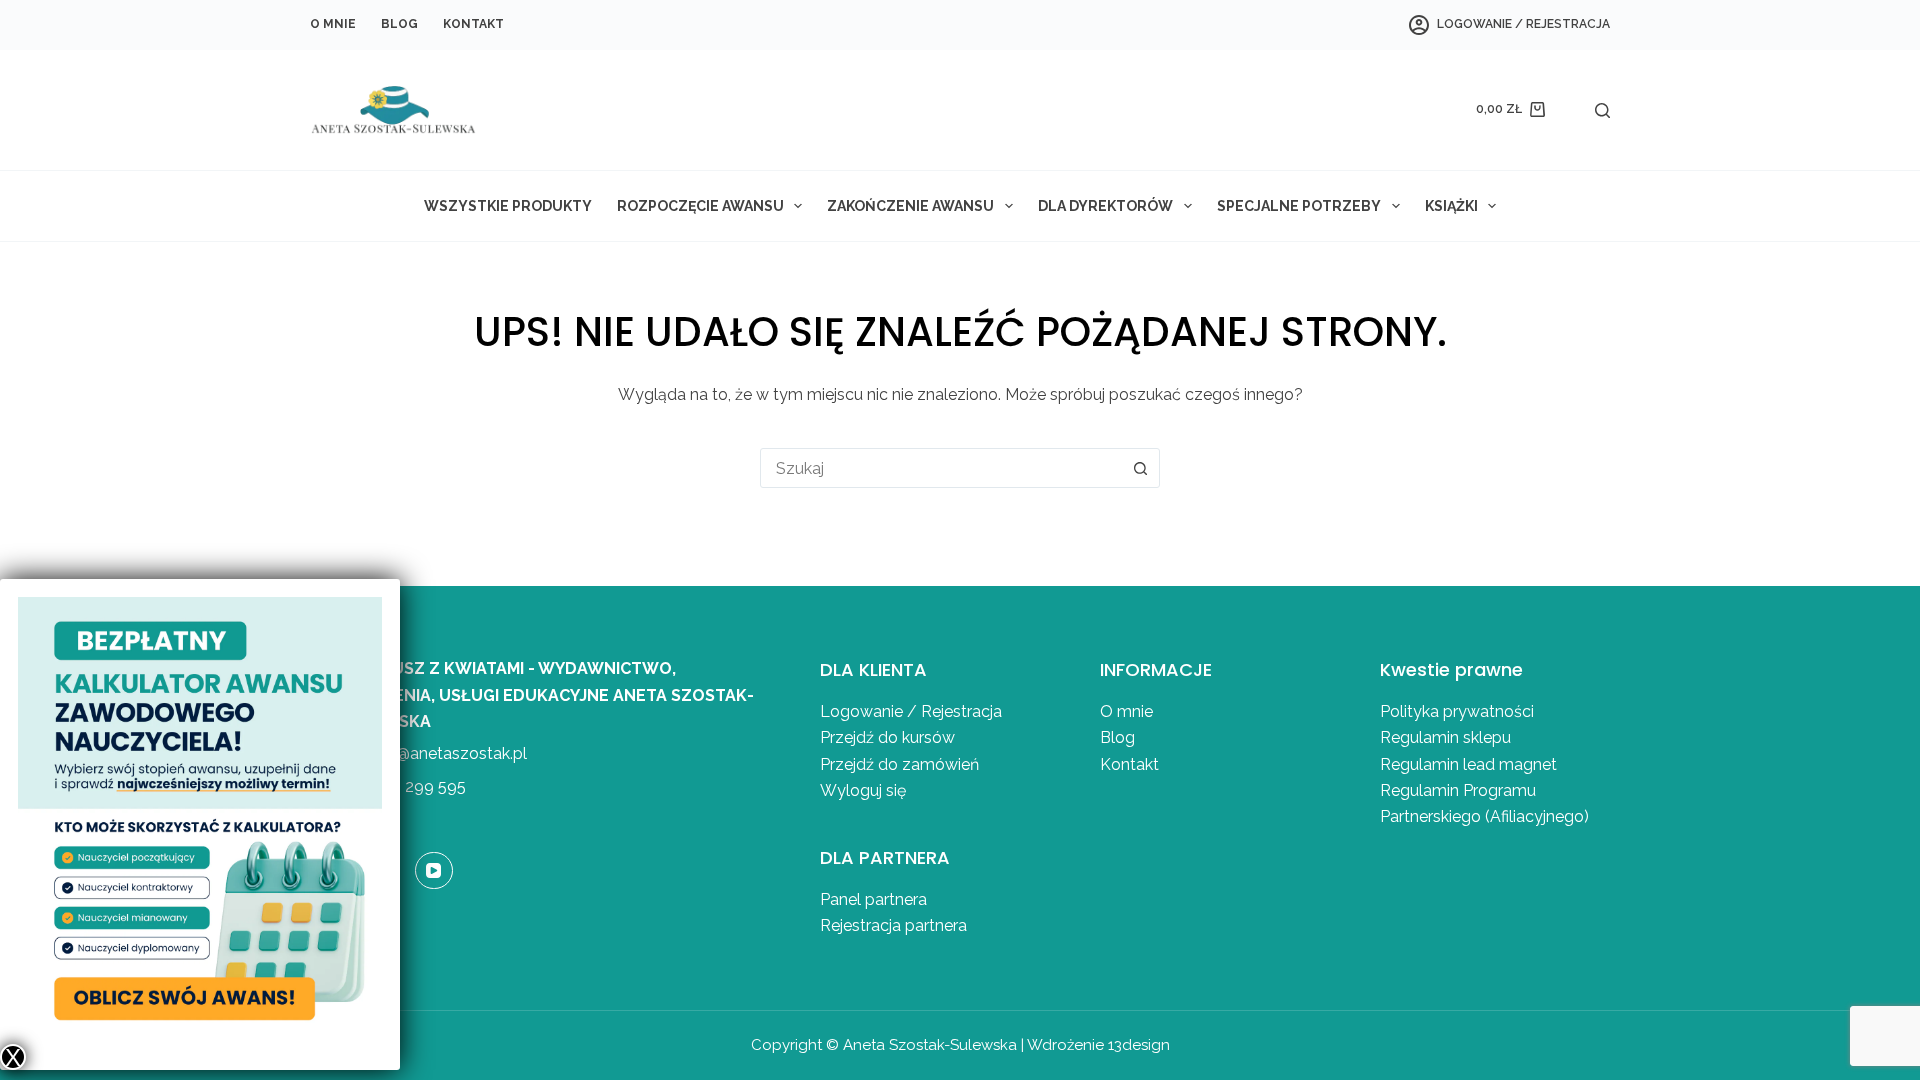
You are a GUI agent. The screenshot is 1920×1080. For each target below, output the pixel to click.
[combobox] (941, 468)
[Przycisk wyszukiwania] (1140, 468)
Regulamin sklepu (1445, 737)
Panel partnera (873, 899)
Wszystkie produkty (508, 206)
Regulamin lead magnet (1470, 764)
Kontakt (473, 24)
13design (1139, 1045)
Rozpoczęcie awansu (700, 206)
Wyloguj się (863, 790)
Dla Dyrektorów (1105, 206)
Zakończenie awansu (910, 206)
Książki (1451, 206)
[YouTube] (434, 871)
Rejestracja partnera (893, 925)
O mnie (333, 24)
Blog (399, 24)
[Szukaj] (1602, 110)
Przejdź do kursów (887, 737)
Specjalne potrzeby (1299, 206)
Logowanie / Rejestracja (911, 711)
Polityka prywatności (1457, 711)
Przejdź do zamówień (899, 764)
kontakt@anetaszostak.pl (433, 753)
